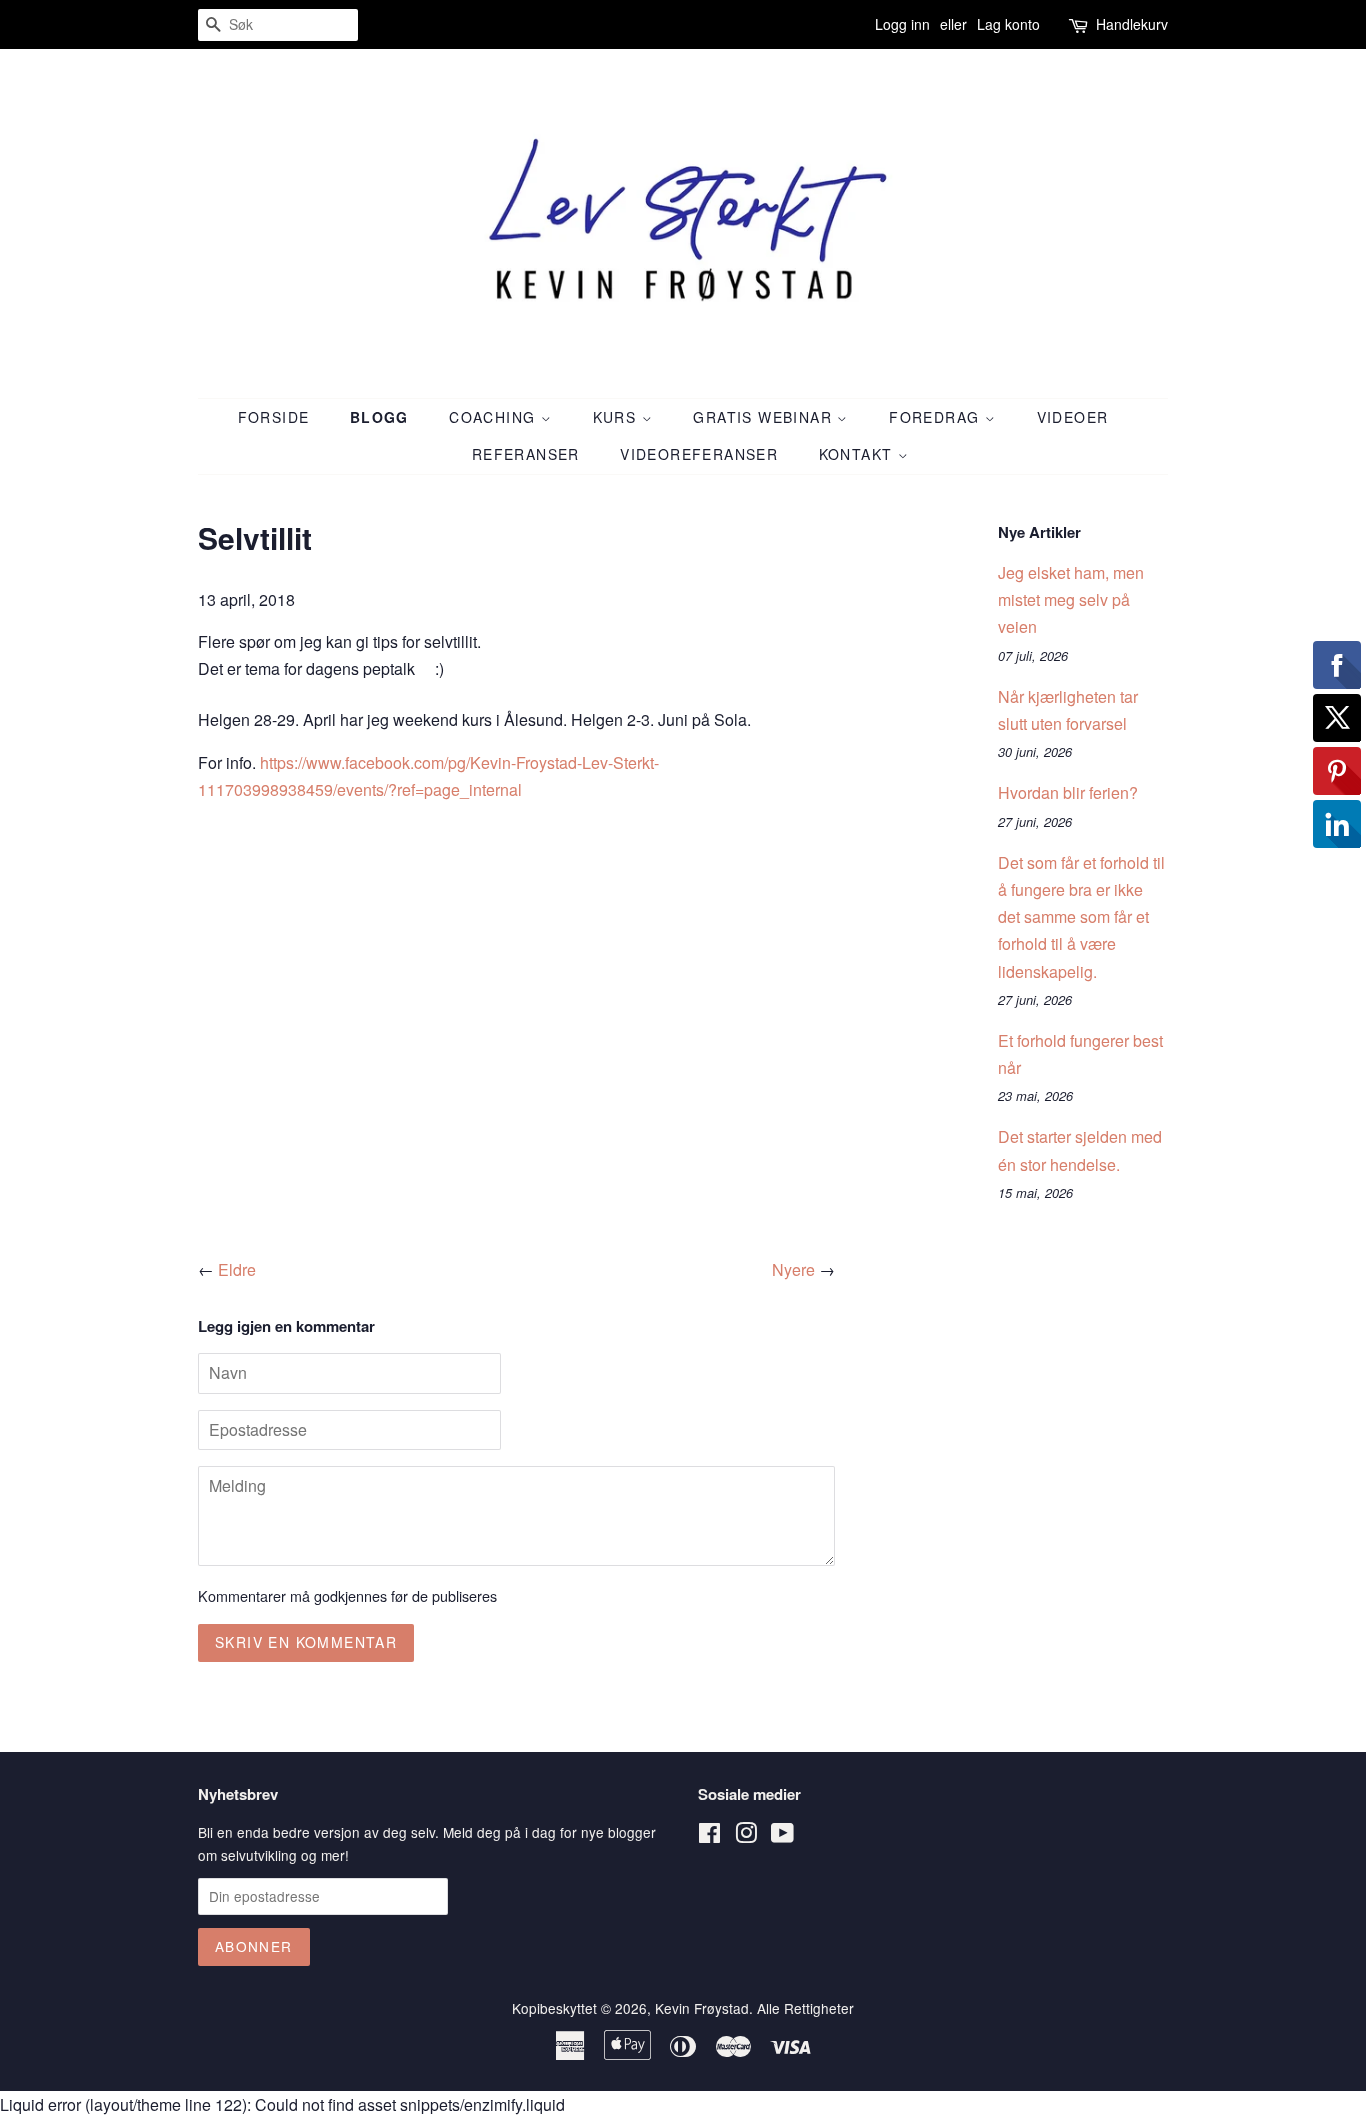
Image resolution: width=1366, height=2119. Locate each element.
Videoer (1073, 417)
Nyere (793, 1269)
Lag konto (1008, 24)
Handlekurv (1132, 24)
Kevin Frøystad (702, 2008)
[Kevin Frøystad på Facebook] (709, 1836)
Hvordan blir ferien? (1068, 792)
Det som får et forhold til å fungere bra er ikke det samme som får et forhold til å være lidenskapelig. (1081, 917)
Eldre (237, 1269)
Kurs (617, 417)
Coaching (495, 417)
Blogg (379, 417)
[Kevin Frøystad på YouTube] (782, 1836)
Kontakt (858, 454)
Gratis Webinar (765, 417)
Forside (274, 417)
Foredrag (937, 417)
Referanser (526, 454)
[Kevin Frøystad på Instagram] (746, 1836)
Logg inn (902, 24)
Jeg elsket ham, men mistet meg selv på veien (1071, 599)
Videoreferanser (699, 454)
